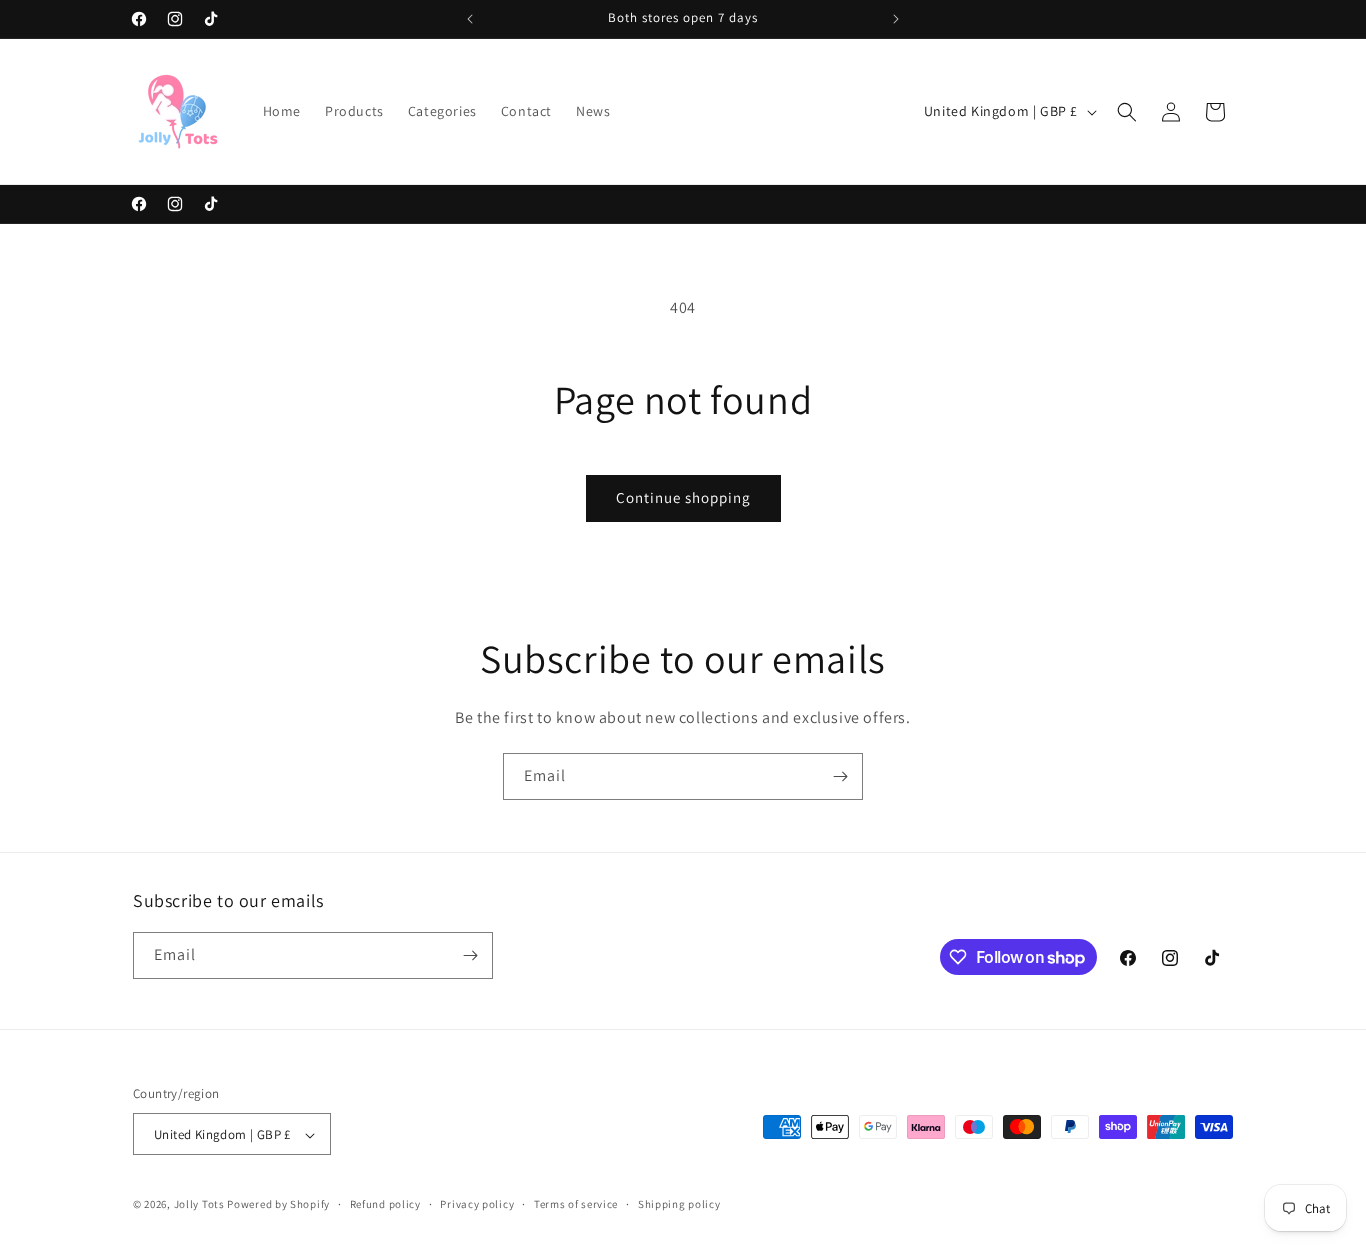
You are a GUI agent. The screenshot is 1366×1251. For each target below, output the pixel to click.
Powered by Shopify (278, 1205)
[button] (1127, 112)
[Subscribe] (840, 776)
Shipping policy (679, 1204)
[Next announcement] (896, 19)
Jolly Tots (201, 1205)
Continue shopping (683, 497)
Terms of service (576, 1204)
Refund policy (385, 1204)
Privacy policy (477, 1204)
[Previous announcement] (470, 19)
